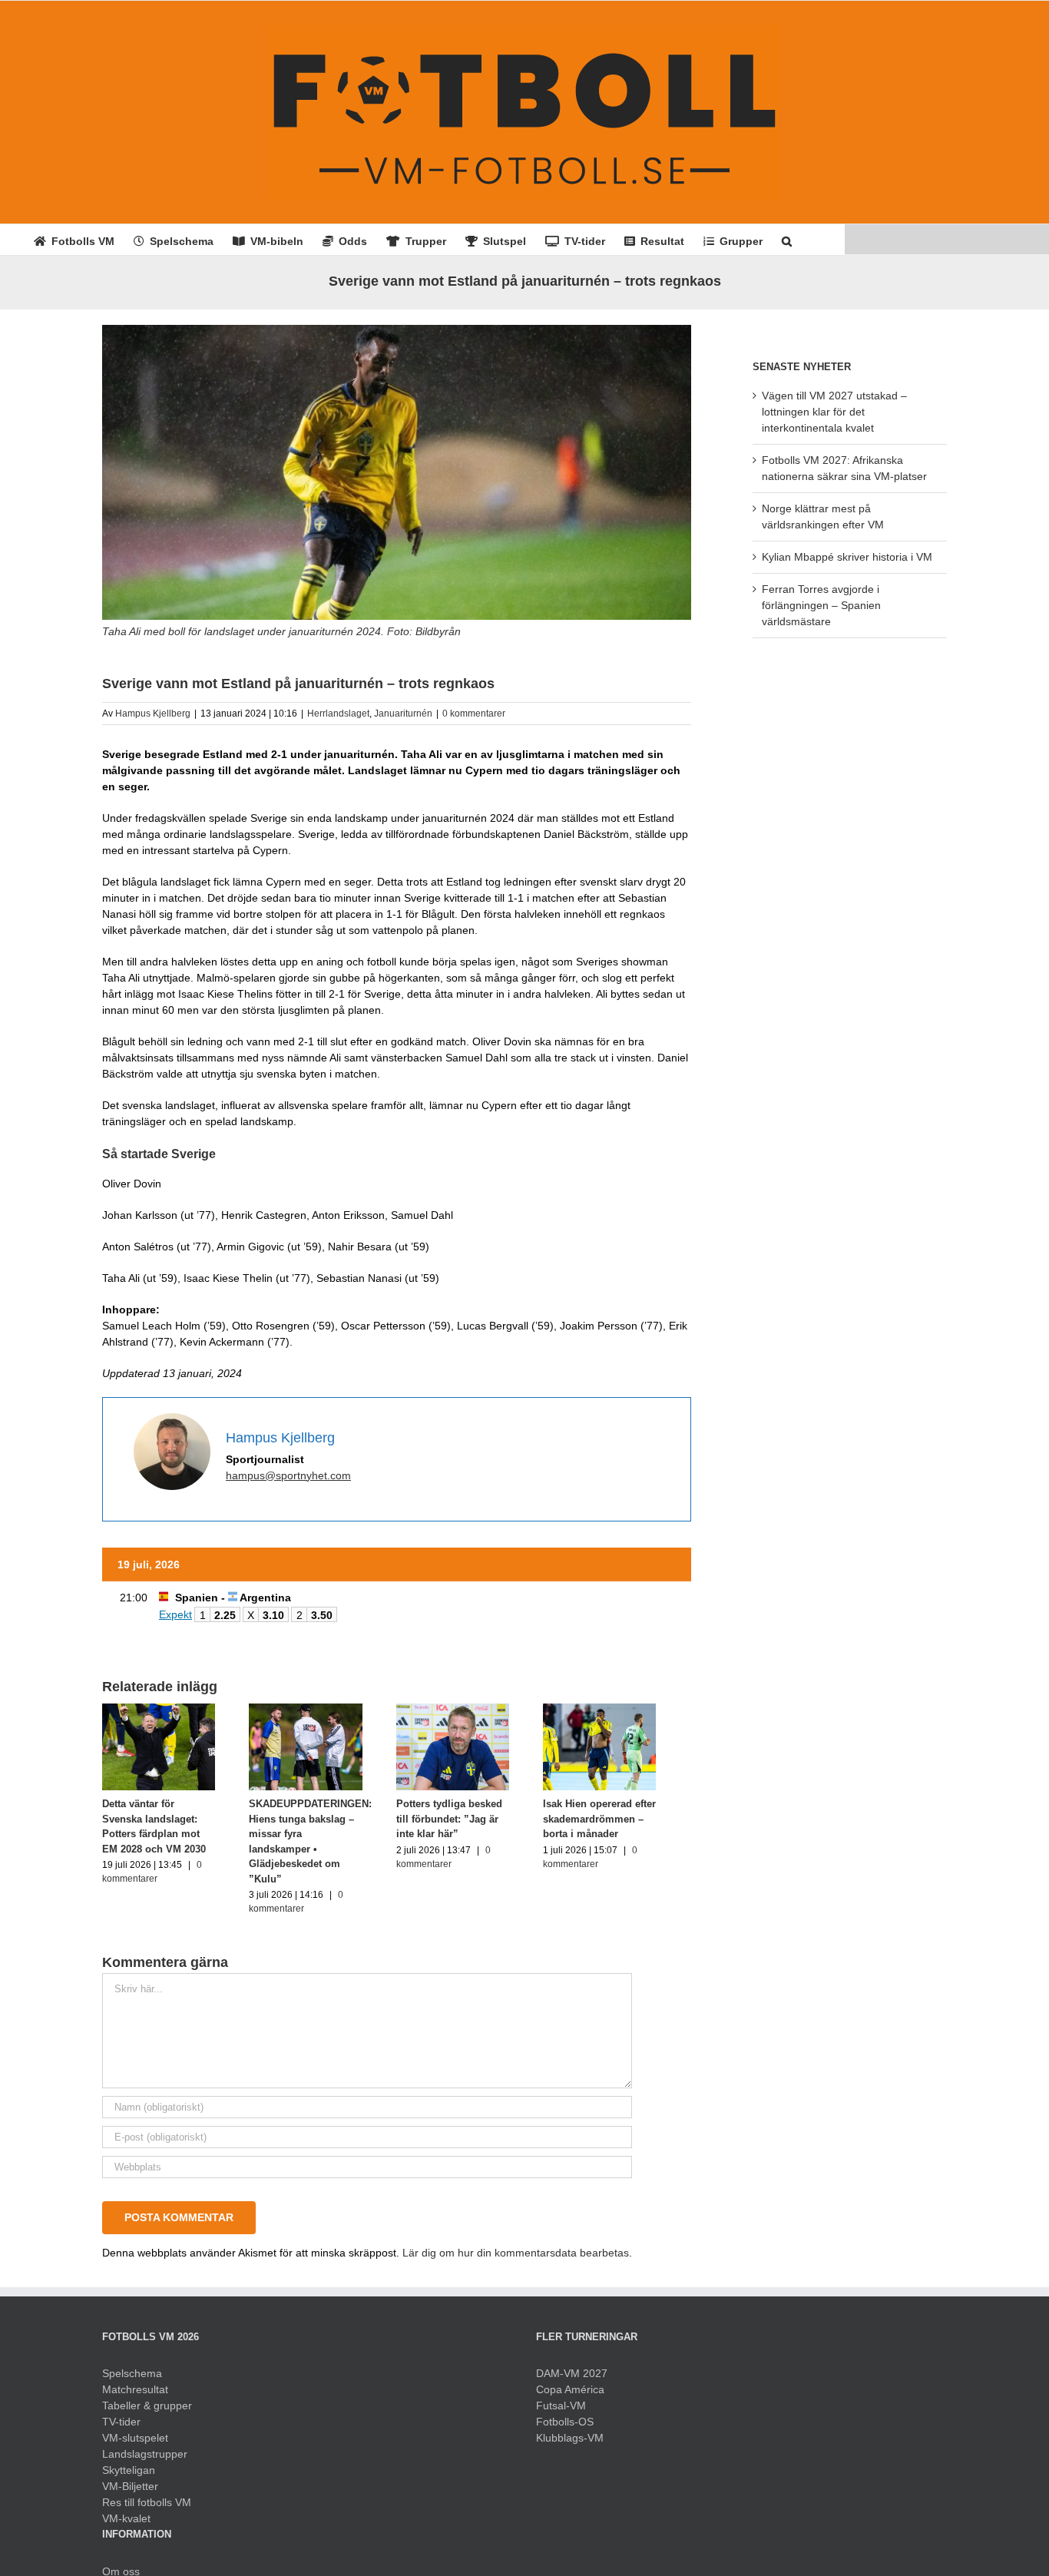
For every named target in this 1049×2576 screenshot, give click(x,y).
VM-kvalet (126, 2511)
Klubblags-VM (570, 2430)
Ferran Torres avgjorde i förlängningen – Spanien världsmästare (821, 605)
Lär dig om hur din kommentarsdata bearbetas (516, 2245)
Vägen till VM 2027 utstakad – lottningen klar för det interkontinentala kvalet (834, 412)
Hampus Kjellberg (153, 714)
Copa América (570, 2382)
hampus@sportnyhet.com (288, 1475)
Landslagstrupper (145, 2446)
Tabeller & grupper (147, 2398)
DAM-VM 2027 (572, 2366)
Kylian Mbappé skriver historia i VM (847, 557)
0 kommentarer (474, 714)
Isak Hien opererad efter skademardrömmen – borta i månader (625, 1826)
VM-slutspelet (135, 2430)
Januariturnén (403, 714)
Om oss (121, 2564)
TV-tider (121, 2414)
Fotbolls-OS (565, 2414)
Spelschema (132, 2366)
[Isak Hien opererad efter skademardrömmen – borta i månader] (630, 1710)
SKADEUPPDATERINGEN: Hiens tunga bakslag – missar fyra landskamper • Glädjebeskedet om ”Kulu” (319, 1841)
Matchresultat (135, 2382)
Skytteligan (129, 2462)
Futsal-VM (561, 2398)
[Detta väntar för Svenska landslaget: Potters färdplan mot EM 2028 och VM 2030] (163, 1710)
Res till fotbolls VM (147, 2495)
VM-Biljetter (130, 2478)
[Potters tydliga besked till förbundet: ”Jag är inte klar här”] (475, 1710)
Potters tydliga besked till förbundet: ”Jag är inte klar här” (475, 1826)
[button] (787, 240)
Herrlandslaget (338, 714)
